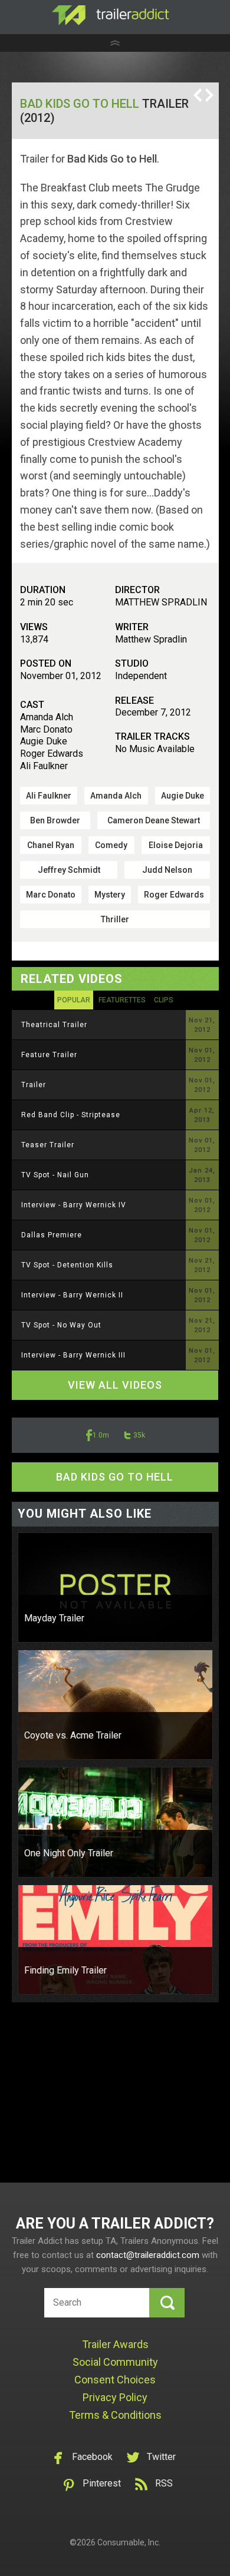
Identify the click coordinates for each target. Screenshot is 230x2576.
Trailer (34, 1085)
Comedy (111, 845)
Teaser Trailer (48, 1145)
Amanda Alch (116, 796)
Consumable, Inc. (129, 2542)
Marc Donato (51, 895)
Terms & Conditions (115, 2415)
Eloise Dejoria (176, 845)
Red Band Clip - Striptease (71, 1115)
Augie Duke (183, 796)
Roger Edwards (174, 895)
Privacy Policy (115, 2397)
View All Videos (115, 1385)
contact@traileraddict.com (148, 2255)
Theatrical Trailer (54, 1025)
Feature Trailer (49, 1055)
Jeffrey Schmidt (69, 870)
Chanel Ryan (51, 845)
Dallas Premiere (52, 1235)
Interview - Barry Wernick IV (74, 1205)
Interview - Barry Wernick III (73, 1355)
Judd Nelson (167, 870)
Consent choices (115, 2380)
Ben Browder (55, 820)
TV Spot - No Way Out (61, 1325)
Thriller (115, 919)
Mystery (110, 895)
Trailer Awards (115, 2344)
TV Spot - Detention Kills (67, 1265)
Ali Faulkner (49, 796)
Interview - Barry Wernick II (72, 1295)
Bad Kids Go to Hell (80, 104)
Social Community (115, 2362)
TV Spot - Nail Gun (55, 1175)
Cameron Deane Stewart (154, 820)
